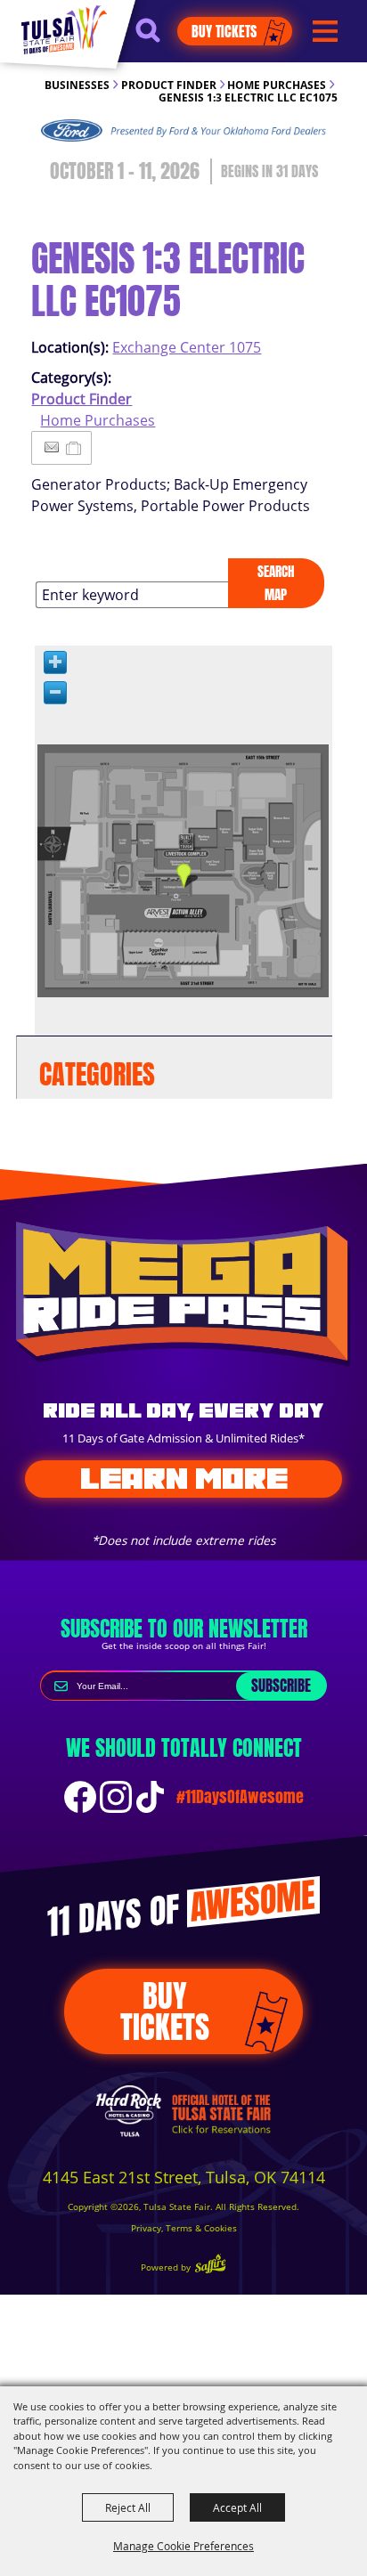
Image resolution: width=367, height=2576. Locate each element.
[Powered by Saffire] (210, 2266)
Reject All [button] (128, 2507)
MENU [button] (325, 32)
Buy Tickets (224, 31)
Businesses (77, 85)
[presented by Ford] (183, 131)
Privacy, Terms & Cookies (184, 2228)
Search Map (276, 583)
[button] (156, 38)
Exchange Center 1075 (187, 347)
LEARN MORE (184, 1478)
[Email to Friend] (52, 447)
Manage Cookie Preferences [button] (183, 2546)
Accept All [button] (237, 2507)
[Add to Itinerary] (74, 448)
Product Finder (169, 85)
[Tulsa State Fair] (64, 29)
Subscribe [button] (281, 1686)
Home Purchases (277, 85)
